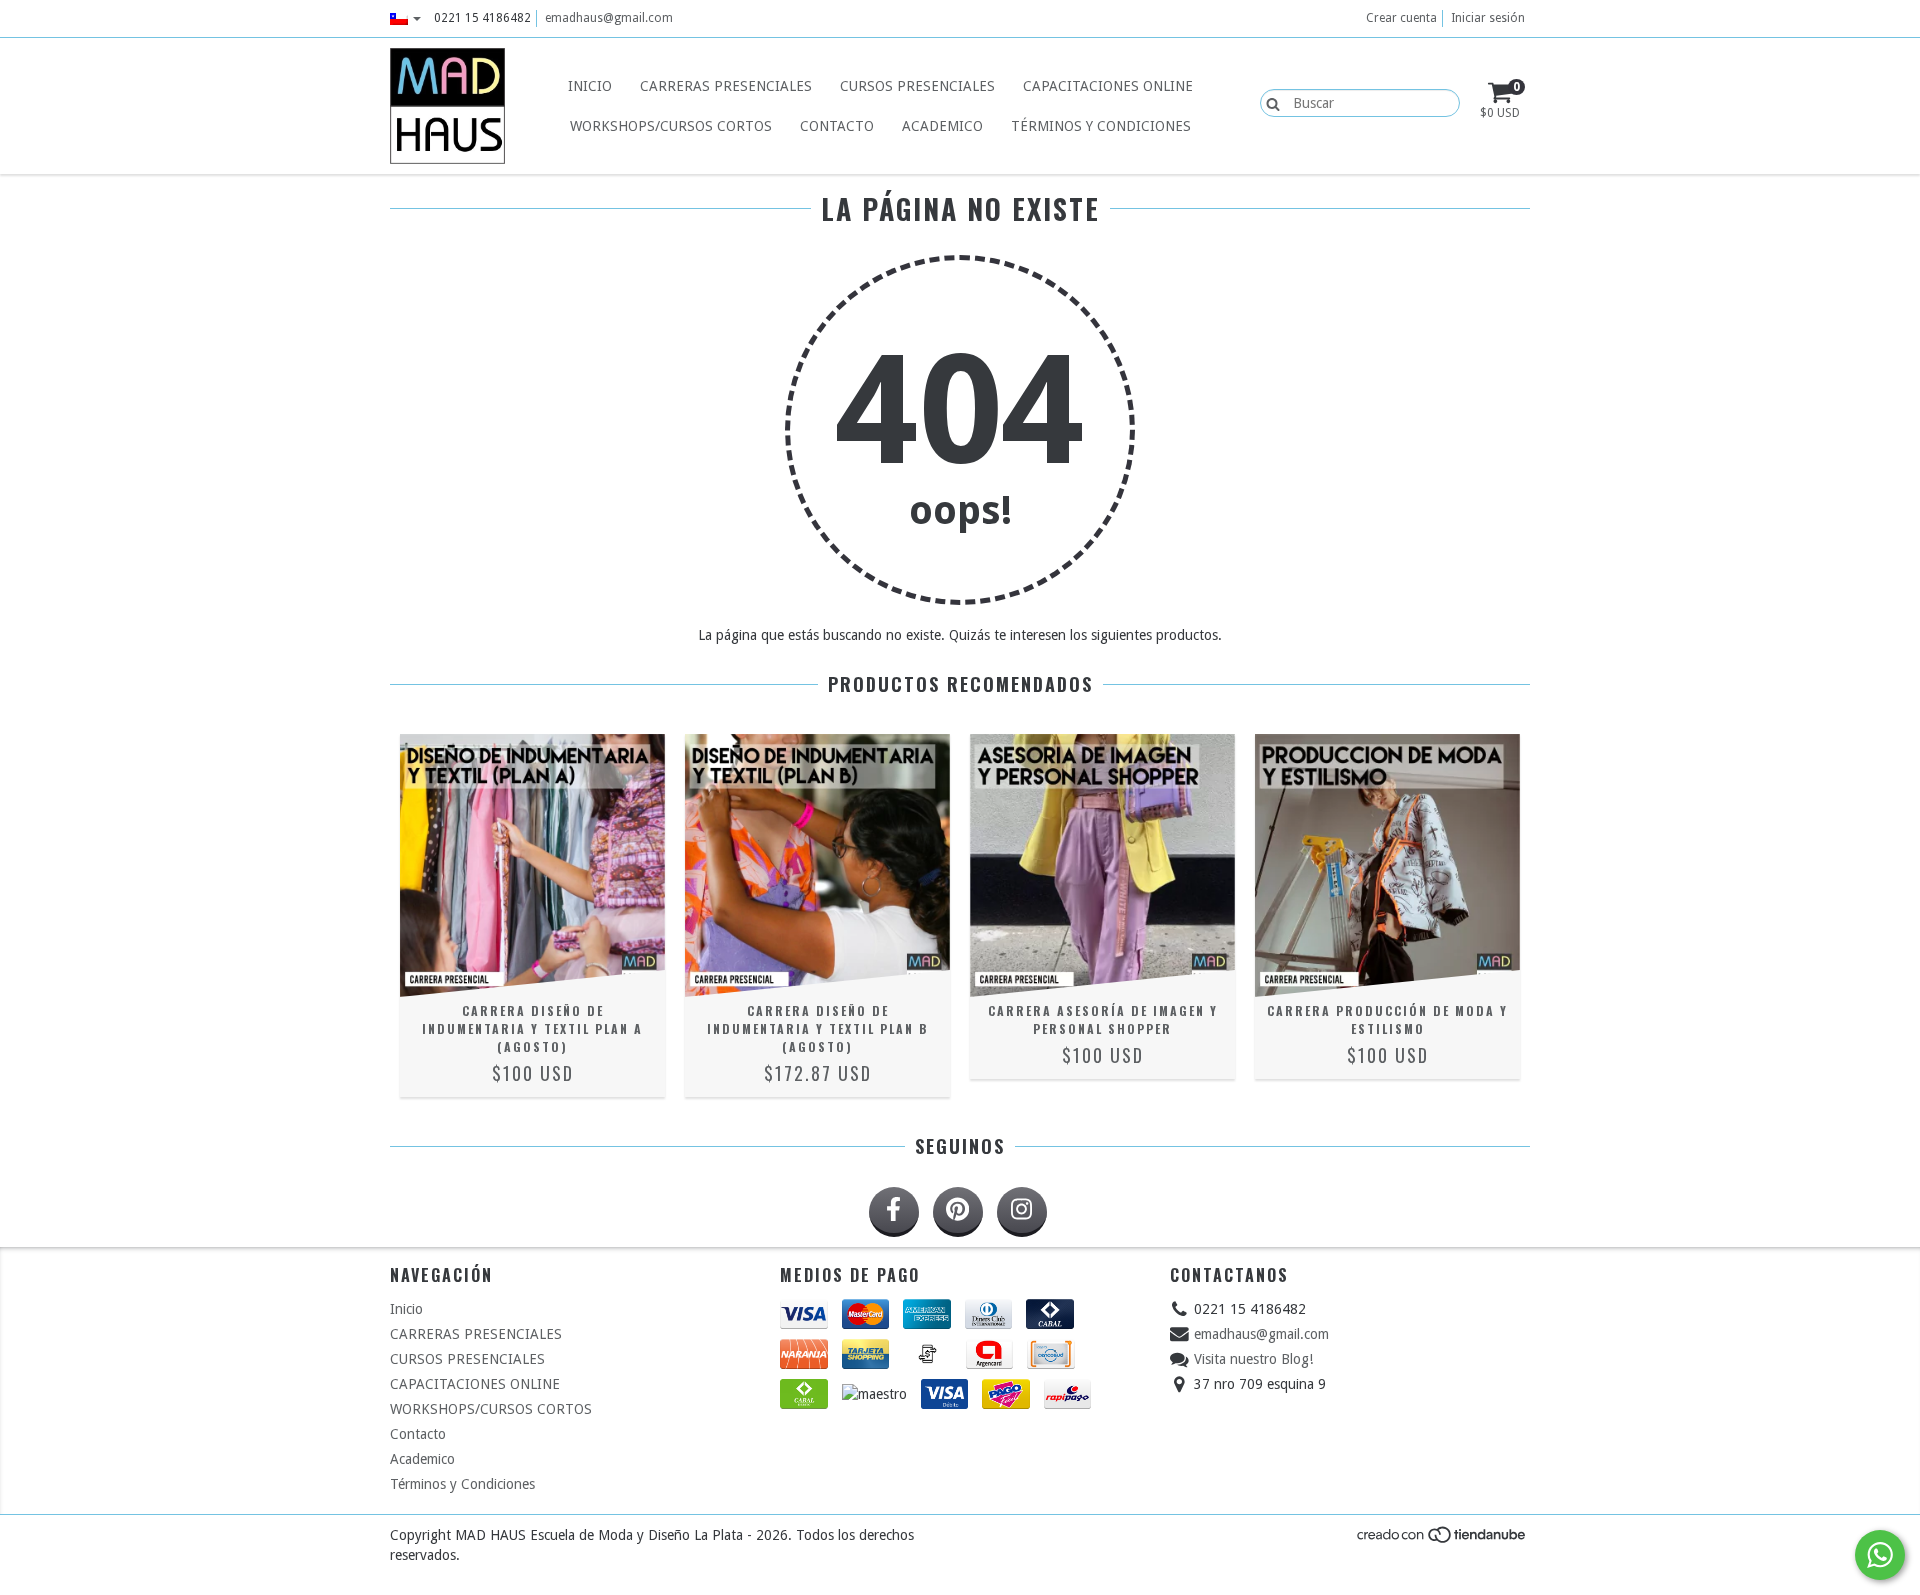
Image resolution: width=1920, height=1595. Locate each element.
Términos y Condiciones (1101, 126)
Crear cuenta (1401, 18)
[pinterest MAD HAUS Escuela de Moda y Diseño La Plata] (958, 1212)
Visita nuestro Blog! (1253, 1359)
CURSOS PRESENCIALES (917, 86)
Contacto (837, 126)
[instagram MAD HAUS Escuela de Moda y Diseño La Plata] (1022, 1212)
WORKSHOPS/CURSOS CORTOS (671, 126)
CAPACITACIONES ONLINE (1108, 86)
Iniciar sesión (1488, 18)
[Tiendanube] (1442, 1541)
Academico (942, 126)
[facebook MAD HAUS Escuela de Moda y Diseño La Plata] (894, 1212)
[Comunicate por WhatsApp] (1880, 1555)
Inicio (590, 86)
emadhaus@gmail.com (609, 18)
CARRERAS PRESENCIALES (726, 86)
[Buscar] (1268, 102)
